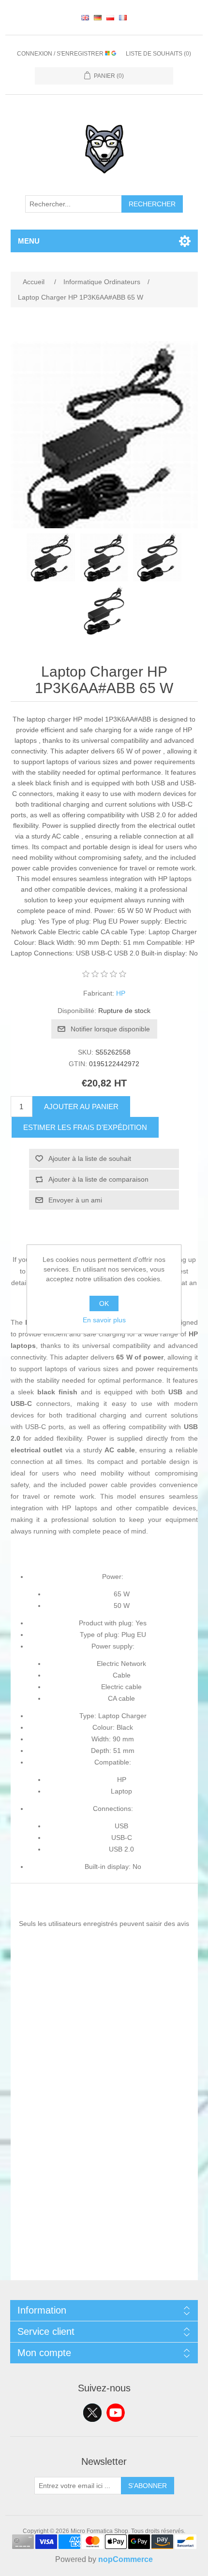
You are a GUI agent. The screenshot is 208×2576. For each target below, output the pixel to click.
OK (104, 1303)
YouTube (116, 2413)
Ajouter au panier (81, 1107)
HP (121, 993)
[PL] (110, 17)
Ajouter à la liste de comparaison (98, 1179)
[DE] (98, 17)
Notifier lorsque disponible (110, 1029)
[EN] (85, 17)
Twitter (92, 2413)
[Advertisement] (104, 2176)
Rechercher (152, 204)
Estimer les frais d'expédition (85, 1127)
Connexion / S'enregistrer (61, 54)
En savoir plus (104, 1320)
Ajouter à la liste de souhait (90, 1158)
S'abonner (148, 2486)
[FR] (123, 17)
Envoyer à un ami (75, 1200)
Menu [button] (29, 241)
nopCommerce (126, 2559)
